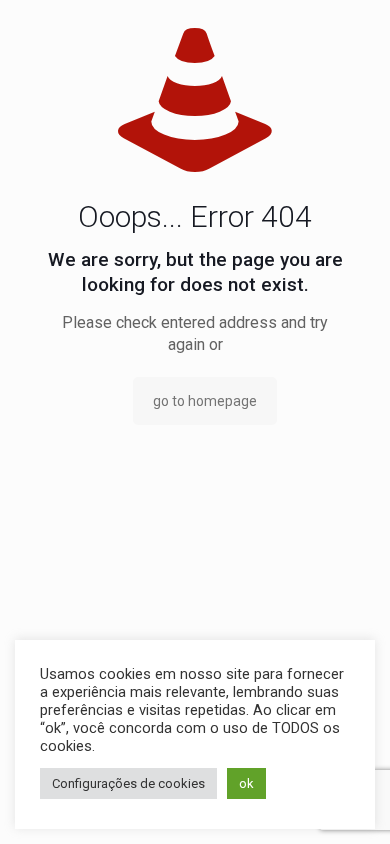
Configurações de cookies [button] (128, 783)
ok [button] (246, 783)
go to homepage (205, 401)
